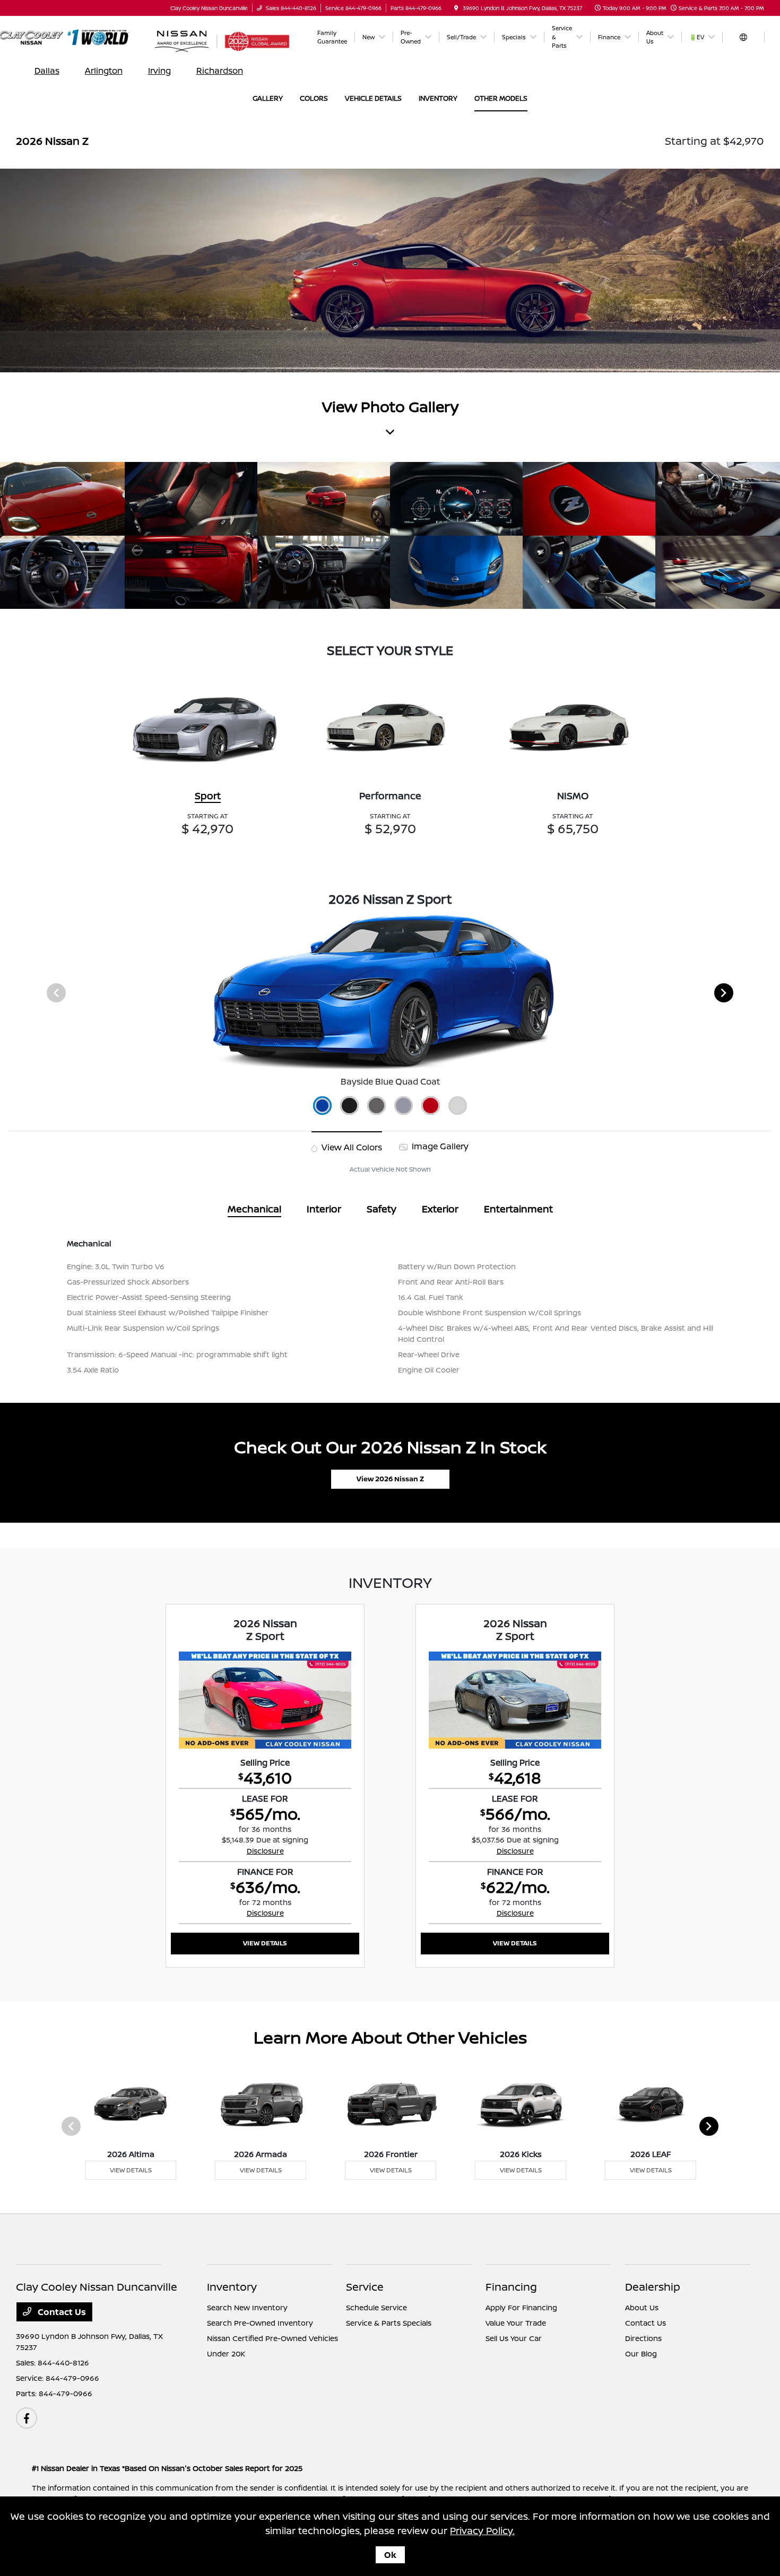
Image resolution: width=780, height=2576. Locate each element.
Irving (159, 71)
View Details (265, 1943)
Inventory (232, 2287)
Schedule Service (376, 2307)
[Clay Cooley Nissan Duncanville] (75, 37)
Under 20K (226, 2354)
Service (365, 2287)
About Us (642, 2307)
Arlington (104, 71)
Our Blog (641, 2354)
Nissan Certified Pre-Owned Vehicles (272, 2338)
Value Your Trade (516, 2323)
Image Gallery (439, 1146)
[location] (456, 8)
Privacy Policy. (482, 2530)
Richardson (220, 71)
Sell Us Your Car (514, 2338)
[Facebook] (27, 2418)
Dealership (653, 2287)
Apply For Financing (521, 2307)
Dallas (47, 71)
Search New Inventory (247, 2307)
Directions (643, 2338)
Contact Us (61, 2312)
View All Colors (351, 1147)
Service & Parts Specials (389, 2323)
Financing (511, 2287)
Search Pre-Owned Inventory (260, 2323)
